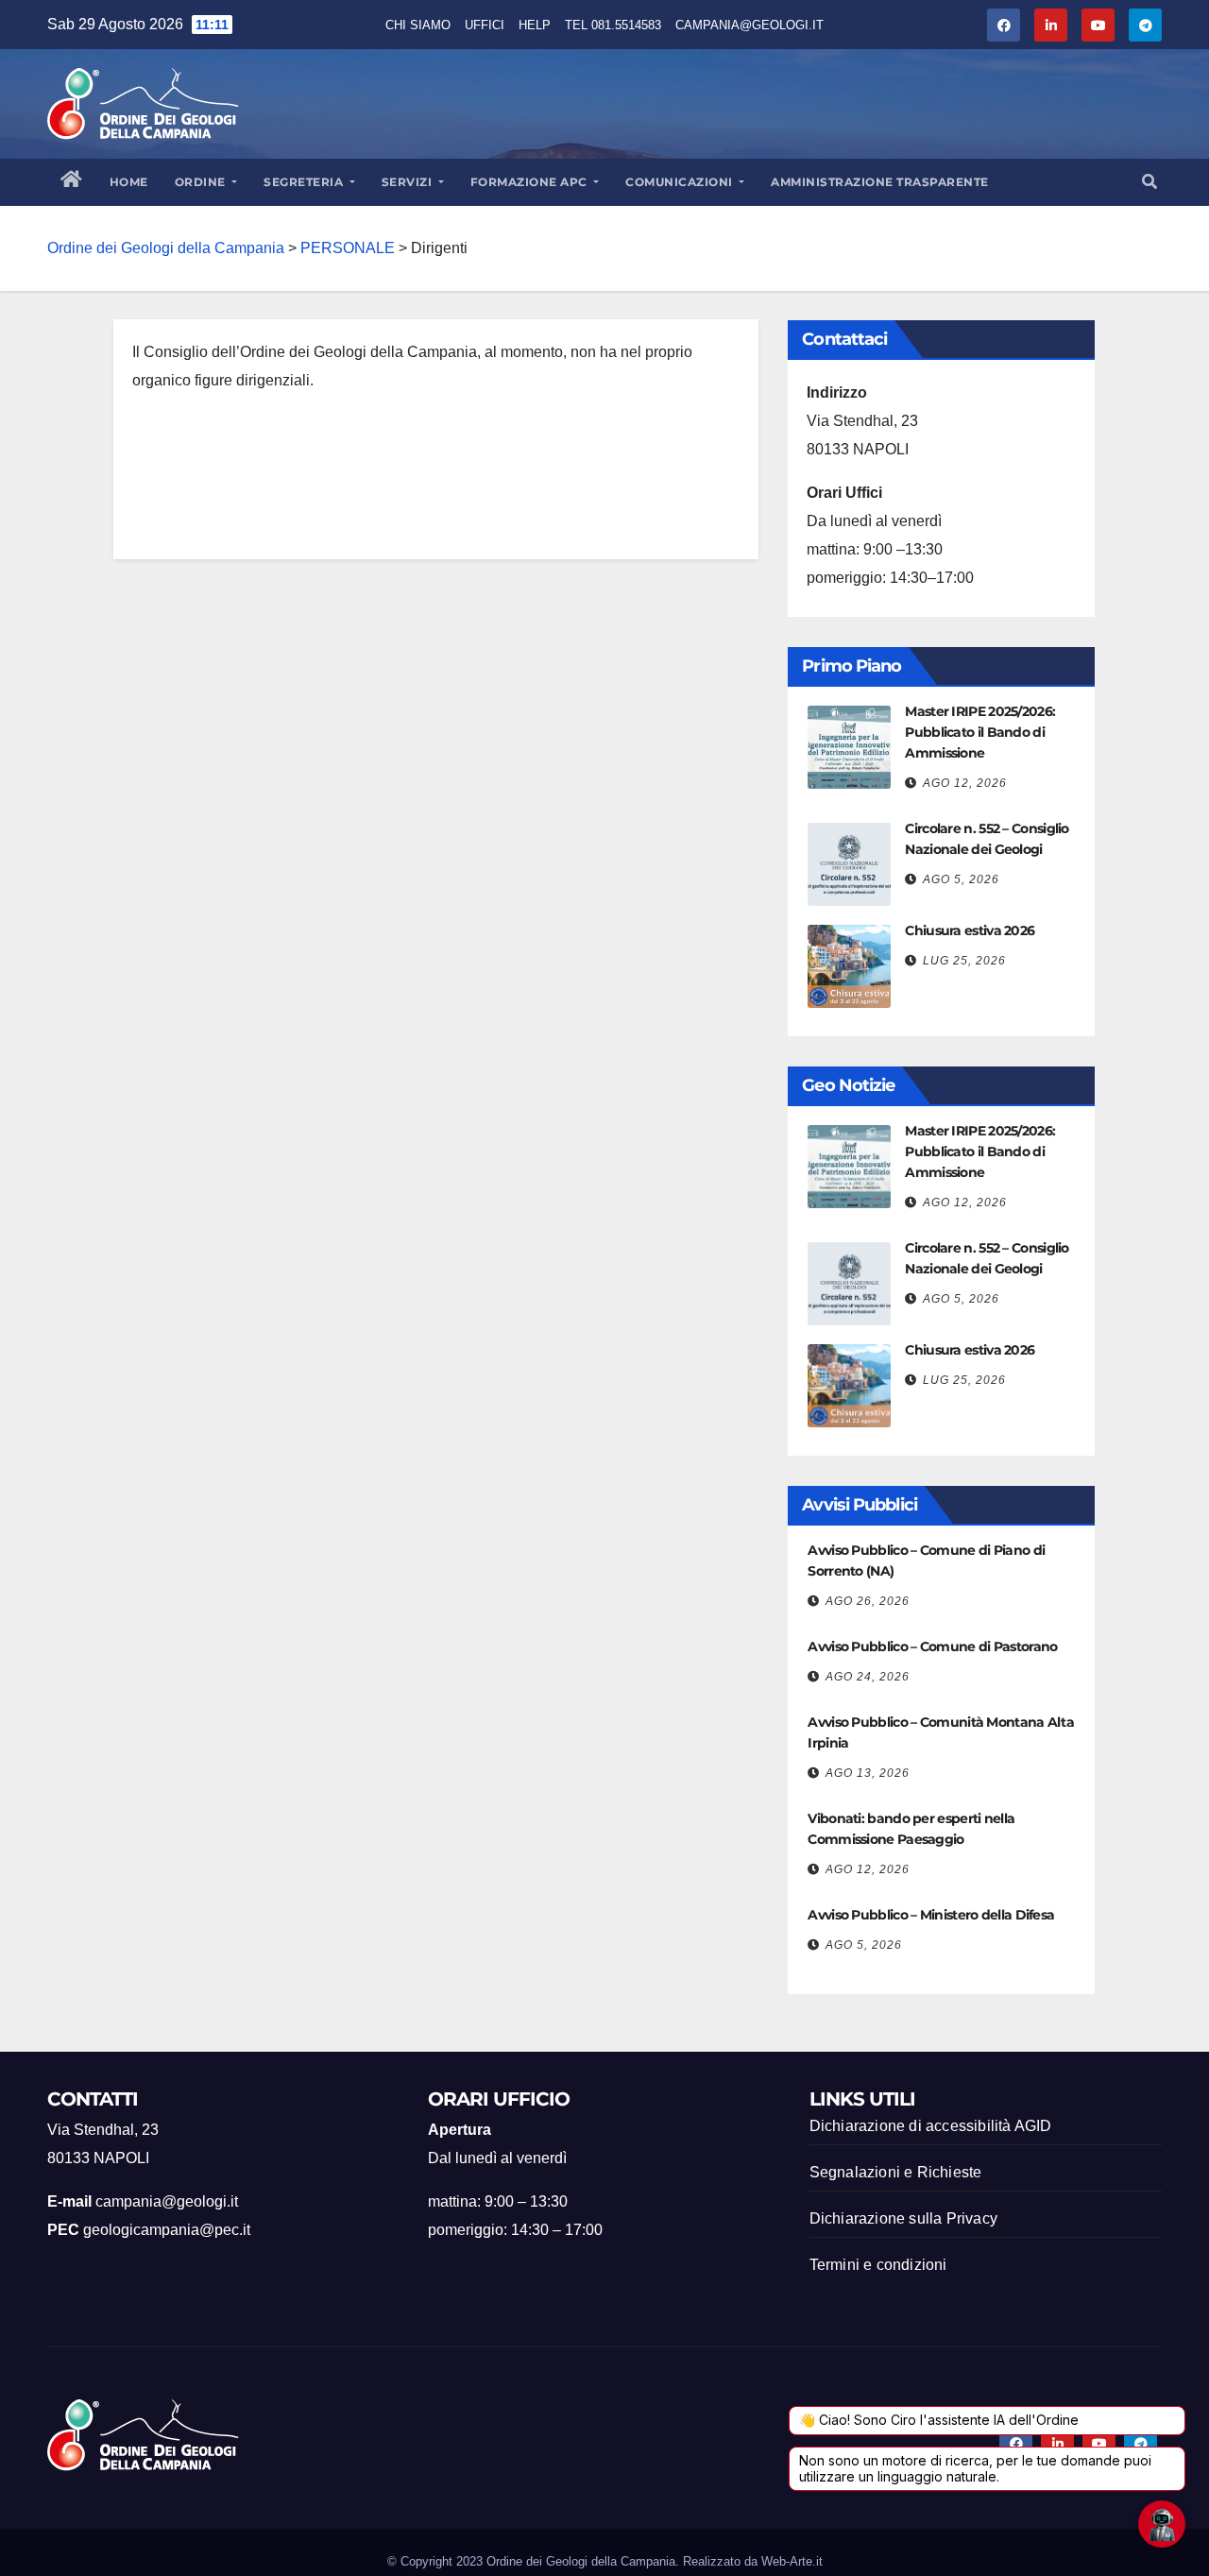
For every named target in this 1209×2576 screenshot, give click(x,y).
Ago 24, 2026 (868, 1677)
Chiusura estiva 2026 (970, 930)
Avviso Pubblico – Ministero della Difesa (931, 1915)
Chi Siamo (418, 25)
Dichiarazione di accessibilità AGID (931, 2126)
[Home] (72, 182)
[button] (1149, 182)
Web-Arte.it (792, 2561)
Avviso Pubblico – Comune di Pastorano (932, 1646)
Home (129, 182)
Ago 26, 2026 (868, 1601)
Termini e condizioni (878, 2265)
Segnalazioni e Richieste (896, 2172)
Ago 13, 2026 (868, 1773)
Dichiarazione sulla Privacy (903, 2218)
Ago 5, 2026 (961, 879)
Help (535, 25)
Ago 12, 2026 (965, 783)
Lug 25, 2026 (964, 961)
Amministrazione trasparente (880, 182)
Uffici (485, 25)
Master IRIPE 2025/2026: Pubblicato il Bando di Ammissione (980, 732)
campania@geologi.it (749, 25)
